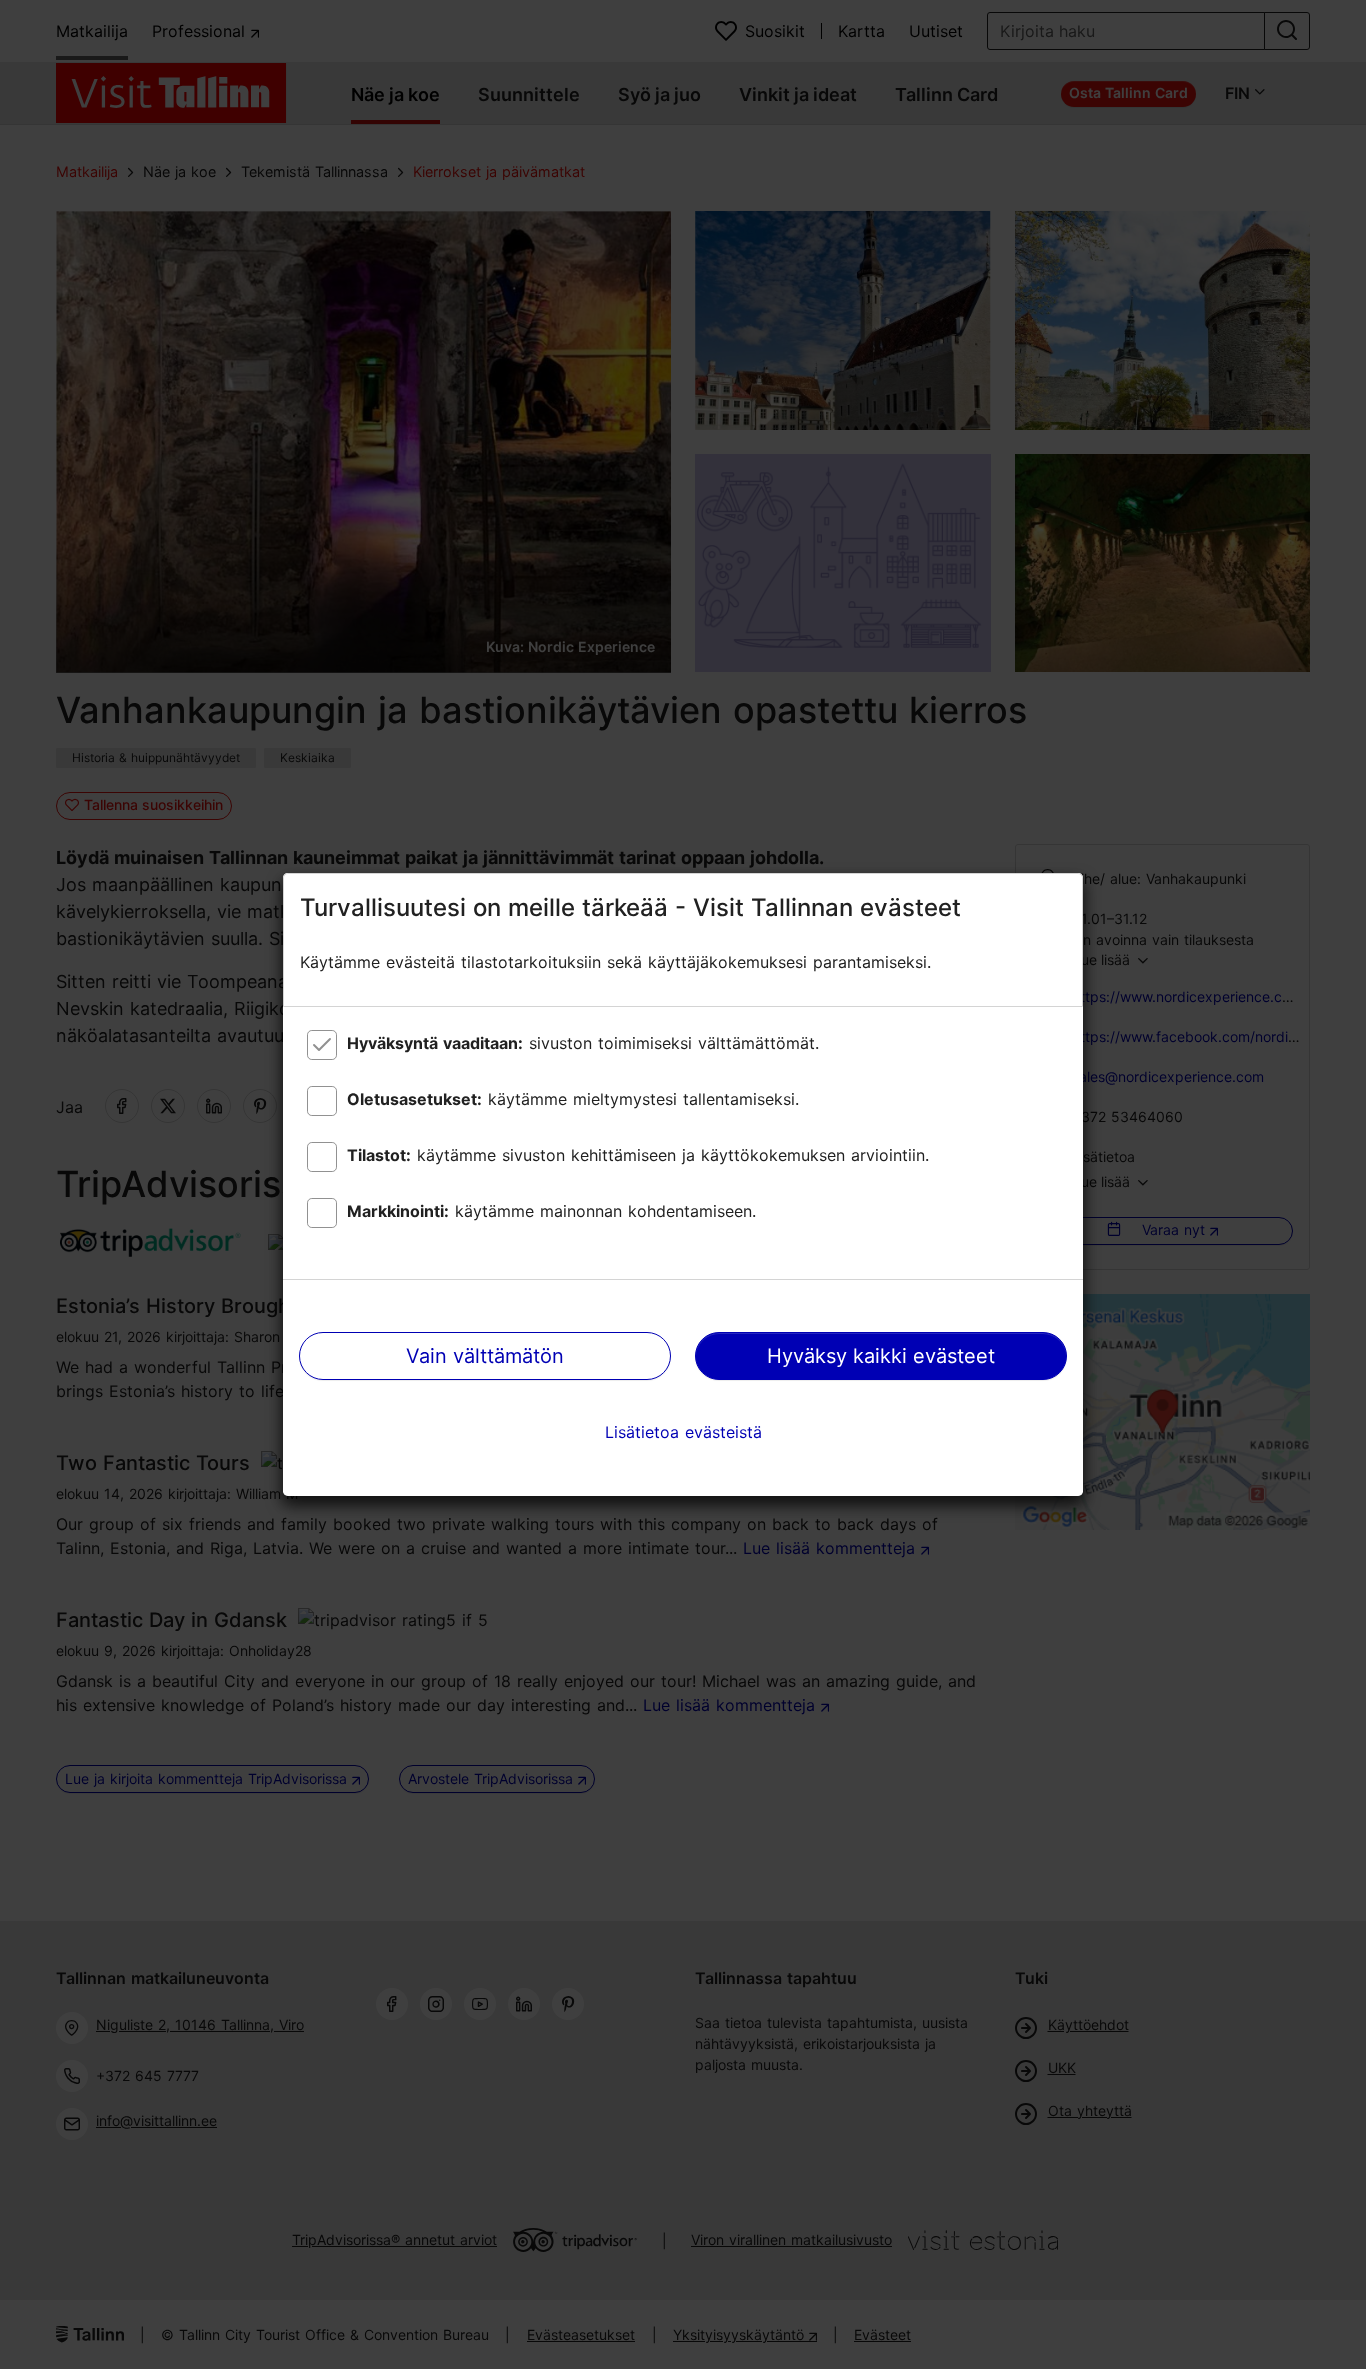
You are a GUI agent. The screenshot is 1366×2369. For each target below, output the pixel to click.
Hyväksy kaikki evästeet (881, 1356)
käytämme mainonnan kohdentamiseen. (551, 1211)
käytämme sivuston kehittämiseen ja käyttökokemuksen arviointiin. (638, 1155)
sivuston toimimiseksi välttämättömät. (583, 1043)
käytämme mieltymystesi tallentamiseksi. (573, 1099)
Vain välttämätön (485, 1356)
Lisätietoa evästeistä (683, 1432)
